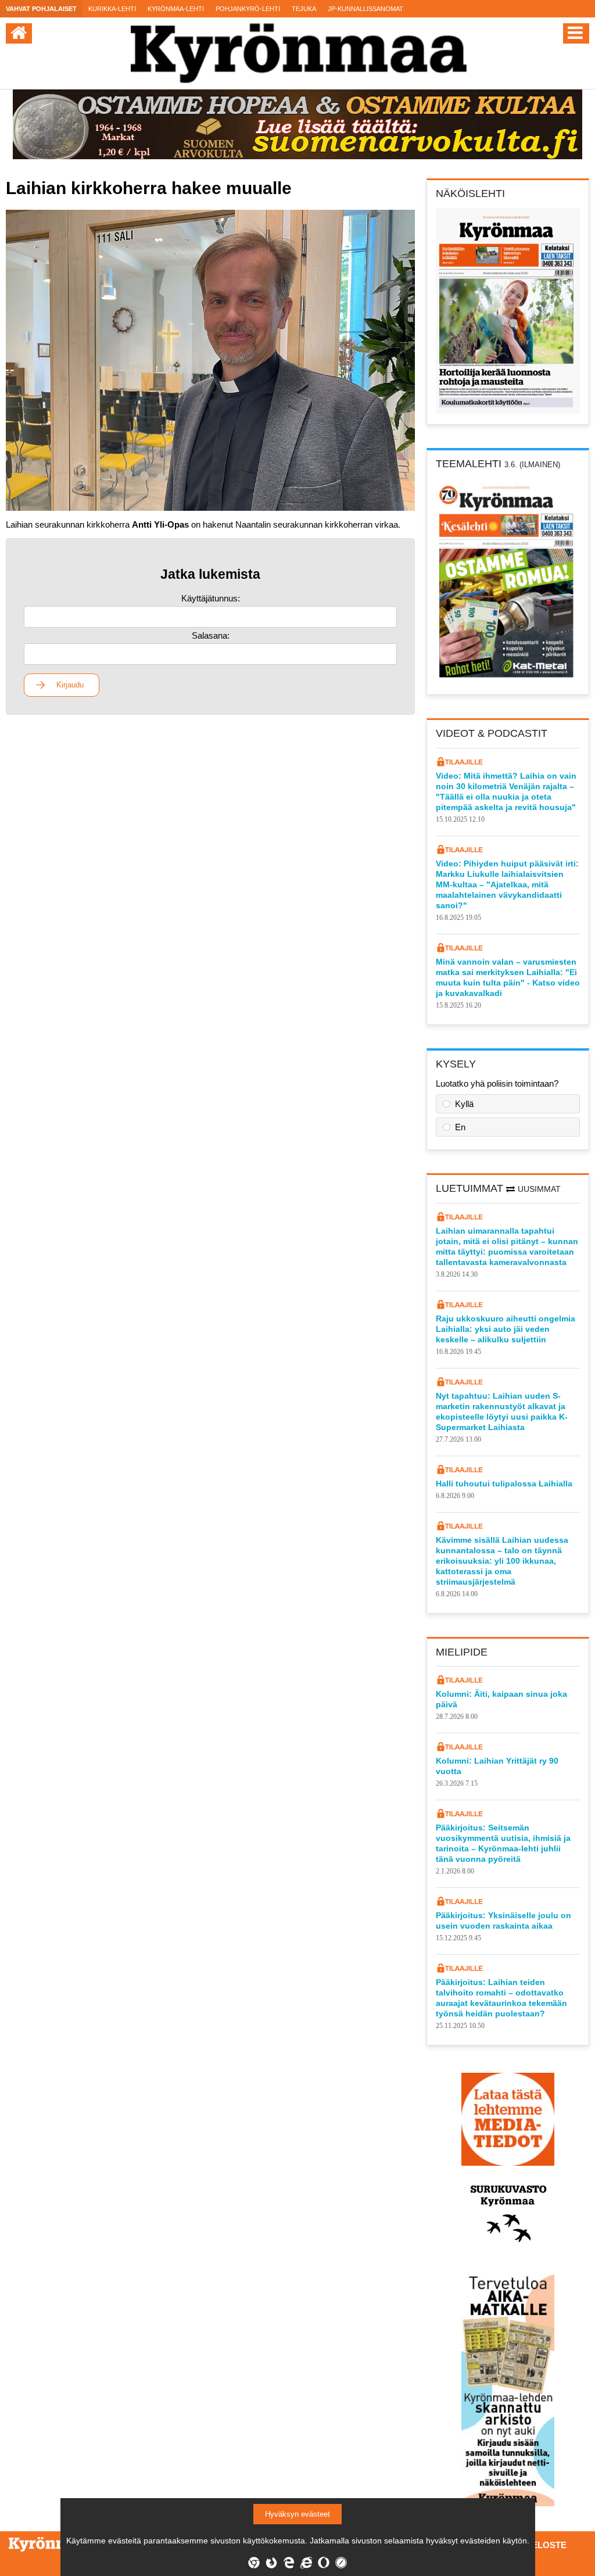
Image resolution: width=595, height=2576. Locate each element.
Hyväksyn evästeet (297, 2514)
